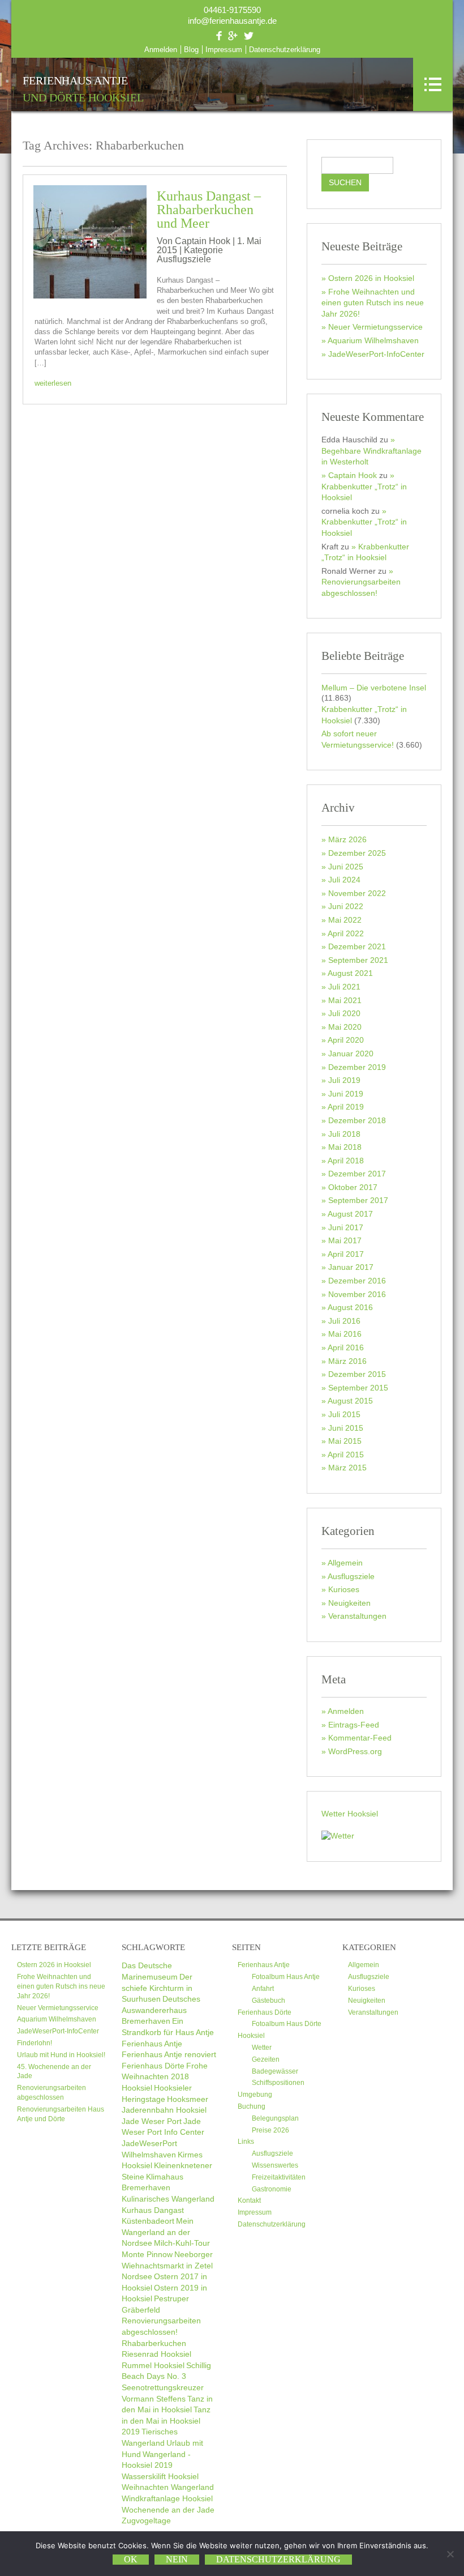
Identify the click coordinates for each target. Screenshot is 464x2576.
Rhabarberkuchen (154, 2343)
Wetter (262, 2048)
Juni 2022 (346, 906)
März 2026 (347, 839)
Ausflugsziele (184, 259)
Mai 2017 (345, 1240)
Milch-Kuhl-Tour (182, 2243)
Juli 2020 (344, 1013)
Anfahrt (263, 1989)
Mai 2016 (345, 1334)
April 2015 (346, 1455)
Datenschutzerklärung (285, 50)
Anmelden (161, 50)
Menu (433, 84)
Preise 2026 (270, 2130)
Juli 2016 (344, 1321)
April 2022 (346, 933)
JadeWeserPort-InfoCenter (376, 354)
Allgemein (345, 1563)
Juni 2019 (346, 1094)
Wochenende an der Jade (168, 2510)
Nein (177, 2559)
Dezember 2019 (357, 1067)
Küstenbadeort (148, 2221)
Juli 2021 (344, 987)
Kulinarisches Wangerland (168, 2199)
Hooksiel (137, 2088)
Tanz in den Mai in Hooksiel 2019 (166, 2421)
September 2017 (358, 1200)
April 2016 (346, 1347)
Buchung (252, 2106)
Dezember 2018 (357, 1120)
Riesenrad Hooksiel (156, 2354)
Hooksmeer (188, 2099)
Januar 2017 (351, 1267)
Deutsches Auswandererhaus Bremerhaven (161, 2010)
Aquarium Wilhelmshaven (373, 340)
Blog (191, 50)
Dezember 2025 (357, 853)
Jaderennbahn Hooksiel (164, 2110)
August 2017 (350, 1214)
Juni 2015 (346, 1428)
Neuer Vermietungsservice (375, 327)
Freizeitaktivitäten (279, 2177)
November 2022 (357, 893)
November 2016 (357, 1294)
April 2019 (346, 1107)
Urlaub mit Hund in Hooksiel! (61, 2055)
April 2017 (346, 1254)
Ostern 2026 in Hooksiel (371, 278)
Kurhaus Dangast (153, 2210)
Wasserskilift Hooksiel (160, 2476)
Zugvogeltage (146, 2520)
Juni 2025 (346, 867)
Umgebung (255, 2095)
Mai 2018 (345, 1147)
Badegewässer (275, 2071)
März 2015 (347, 1468)
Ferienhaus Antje (83, 89)
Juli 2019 (344, 1080)
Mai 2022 (345, 920)
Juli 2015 (344, 1414)
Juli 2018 (344, 1134)
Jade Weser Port (152, 2121)
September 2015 (358, 1388)
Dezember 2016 (357, 1281)
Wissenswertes (275, 2165)
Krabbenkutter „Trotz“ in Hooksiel (364, 492)
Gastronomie (272, 2189)
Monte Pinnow (147, 2254)
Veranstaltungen (357, 1616)
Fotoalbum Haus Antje (286, 1977)
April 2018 (346, 1161)
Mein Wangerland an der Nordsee (158, 2232)
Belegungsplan (275, 2118)
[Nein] (450, 2554)
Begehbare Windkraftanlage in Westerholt (371, 456)
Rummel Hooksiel (153, 2365)
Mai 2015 (345, 1441)
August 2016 (350, 1307)
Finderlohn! (35, 2043)
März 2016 (347, 1361)
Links (246, 2142)
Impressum (224, 50)
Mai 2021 (345, 1000)
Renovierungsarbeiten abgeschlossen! (361, 587)
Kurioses (344, 1589)
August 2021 (350, 973)
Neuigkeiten (349, 1603)
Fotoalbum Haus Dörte (287, 2024)
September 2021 (358, 960)
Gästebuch (268, 2001)
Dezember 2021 (357, 946)
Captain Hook (353, 475)
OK (131, 2559)
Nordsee (137, 2276)
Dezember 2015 (357, 1374)
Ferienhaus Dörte (153, 2066)
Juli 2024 (344, 880)
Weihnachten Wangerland (168, 2487)
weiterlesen (53, 383)
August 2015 (350, 1401)
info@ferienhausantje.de (232, 21)
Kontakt (249, 2200)
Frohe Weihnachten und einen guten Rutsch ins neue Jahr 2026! (373, 303)
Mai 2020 (345, 1027)
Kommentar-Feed (360, 1738)
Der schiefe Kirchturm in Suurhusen (157, 1988)
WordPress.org (355, 1751)
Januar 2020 (351, 1054)
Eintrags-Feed (354, 1725)
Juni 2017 (346, 1227)
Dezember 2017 (357, 1174)
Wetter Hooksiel (350, 1814)
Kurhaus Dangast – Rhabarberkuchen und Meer (209, 210)
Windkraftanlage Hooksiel (167, 2498)
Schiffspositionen (278, 2083)
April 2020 (346, 1040)
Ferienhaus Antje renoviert (169, 2054)
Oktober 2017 (353, 1187)
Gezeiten (266, 2059)
